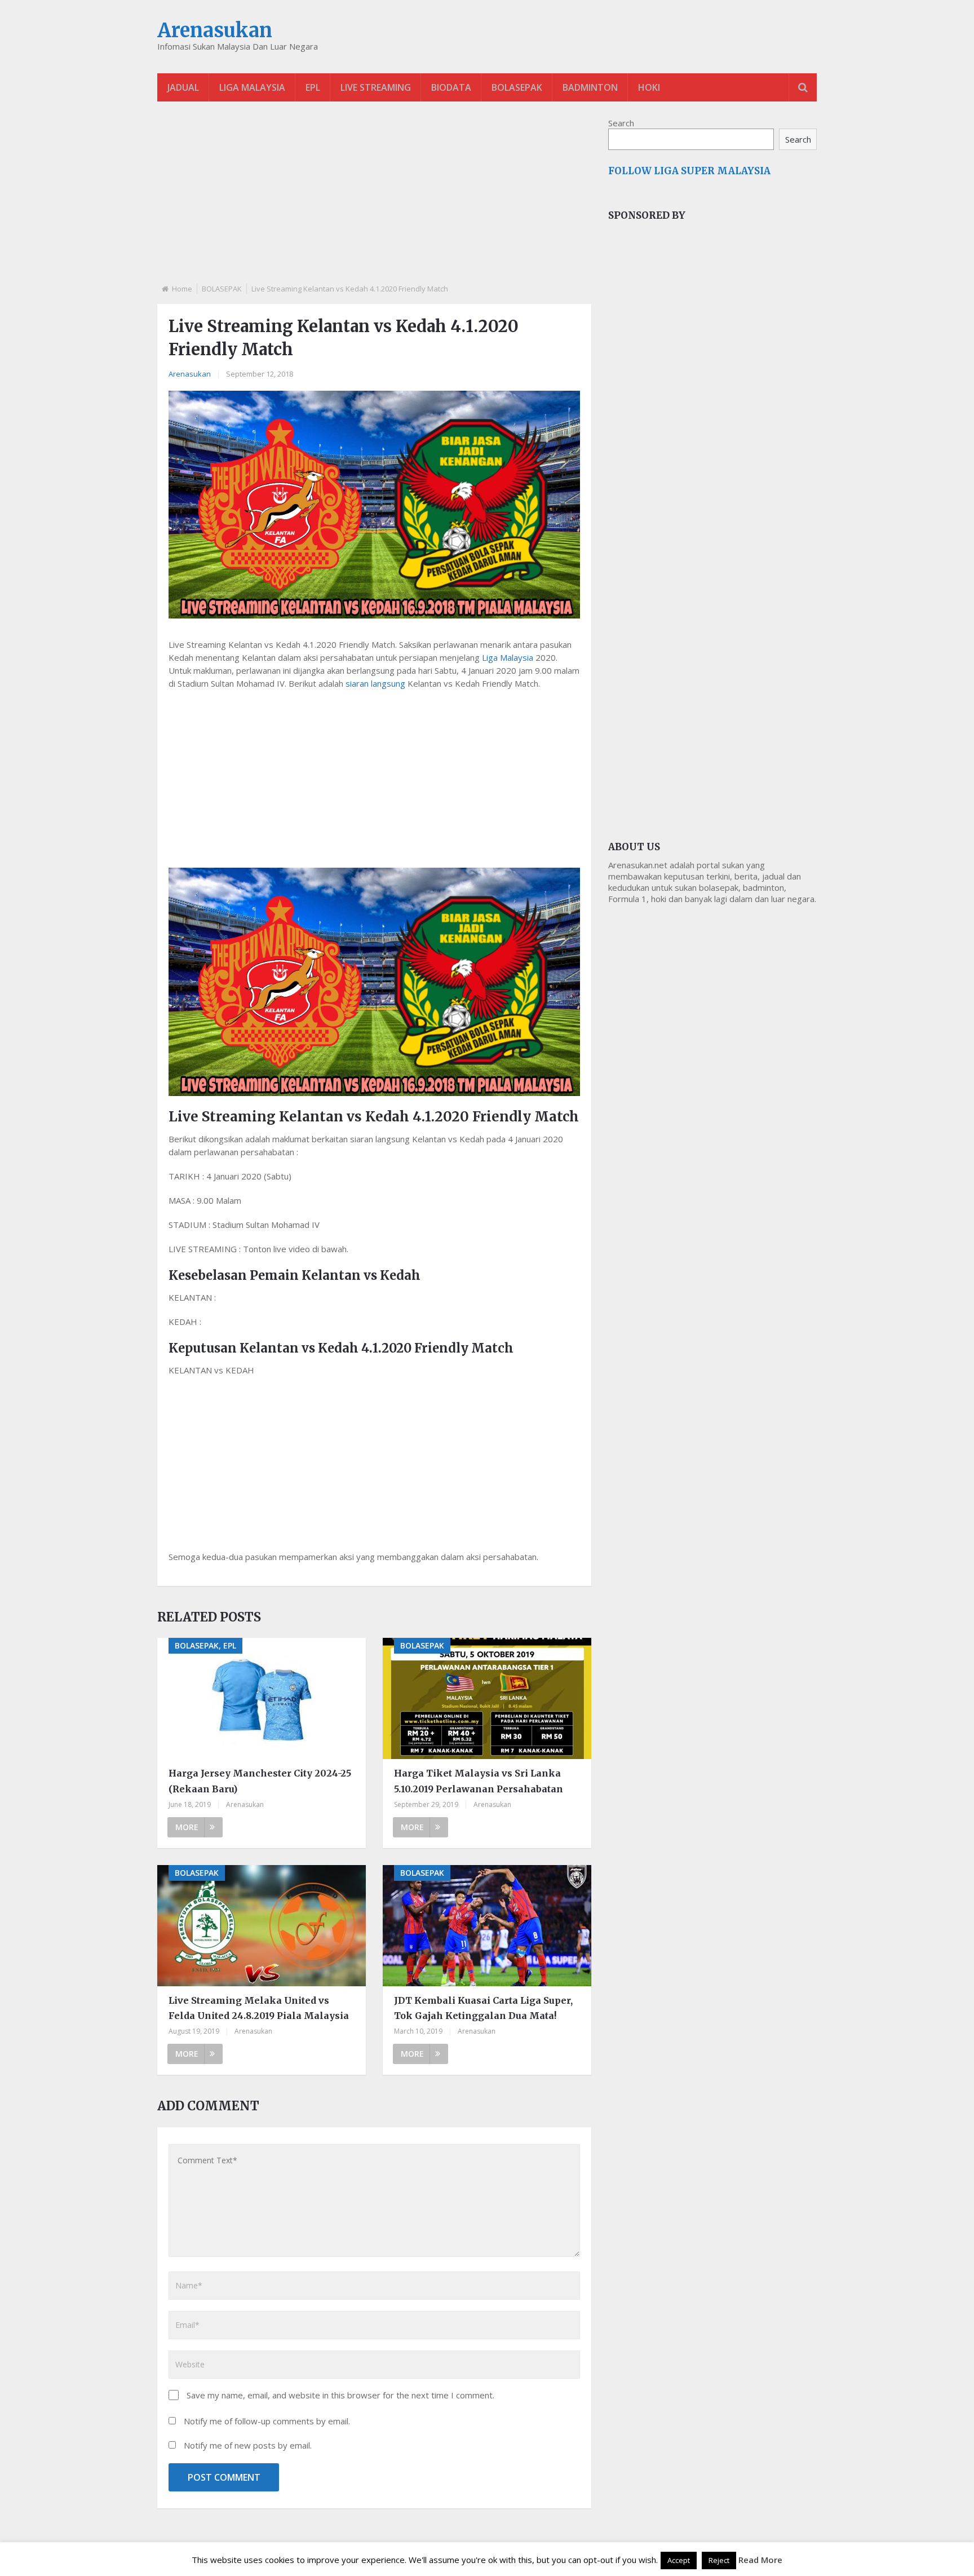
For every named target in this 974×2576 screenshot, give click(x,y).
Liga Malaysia (508, 657)
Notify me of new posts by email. (248, 2445)
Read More (760, 2560)
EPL (313, 87)
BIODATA (451, 87)
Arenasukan (215, 30)
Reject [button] (719, 2560)
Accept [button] (679, 2560)
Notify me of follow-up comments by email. (267, 2421)
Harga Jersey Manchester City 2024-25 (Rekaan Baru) (260, 1781)
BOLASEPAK (517, 87)
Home (182, 289)
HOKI (649, 87)
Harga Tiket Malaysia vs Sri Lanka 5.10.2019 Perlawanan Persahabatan (479, 1781)
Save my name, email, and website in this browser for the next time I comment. (340, 2395)
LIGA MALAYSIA (252, 87)
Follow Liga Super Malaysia (689, 171)
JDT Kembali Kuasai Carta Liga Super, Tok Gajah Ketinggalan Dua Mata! (483, 2008)
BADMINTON (590, 87)
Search (621, 123)
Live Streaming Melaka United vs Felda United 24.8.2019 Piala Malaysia (259, 2008)
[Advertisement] (374, 202)
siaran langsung (375, 683)
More (187, 1827)
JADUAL (183, 87)
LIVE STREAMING (376, 87)
